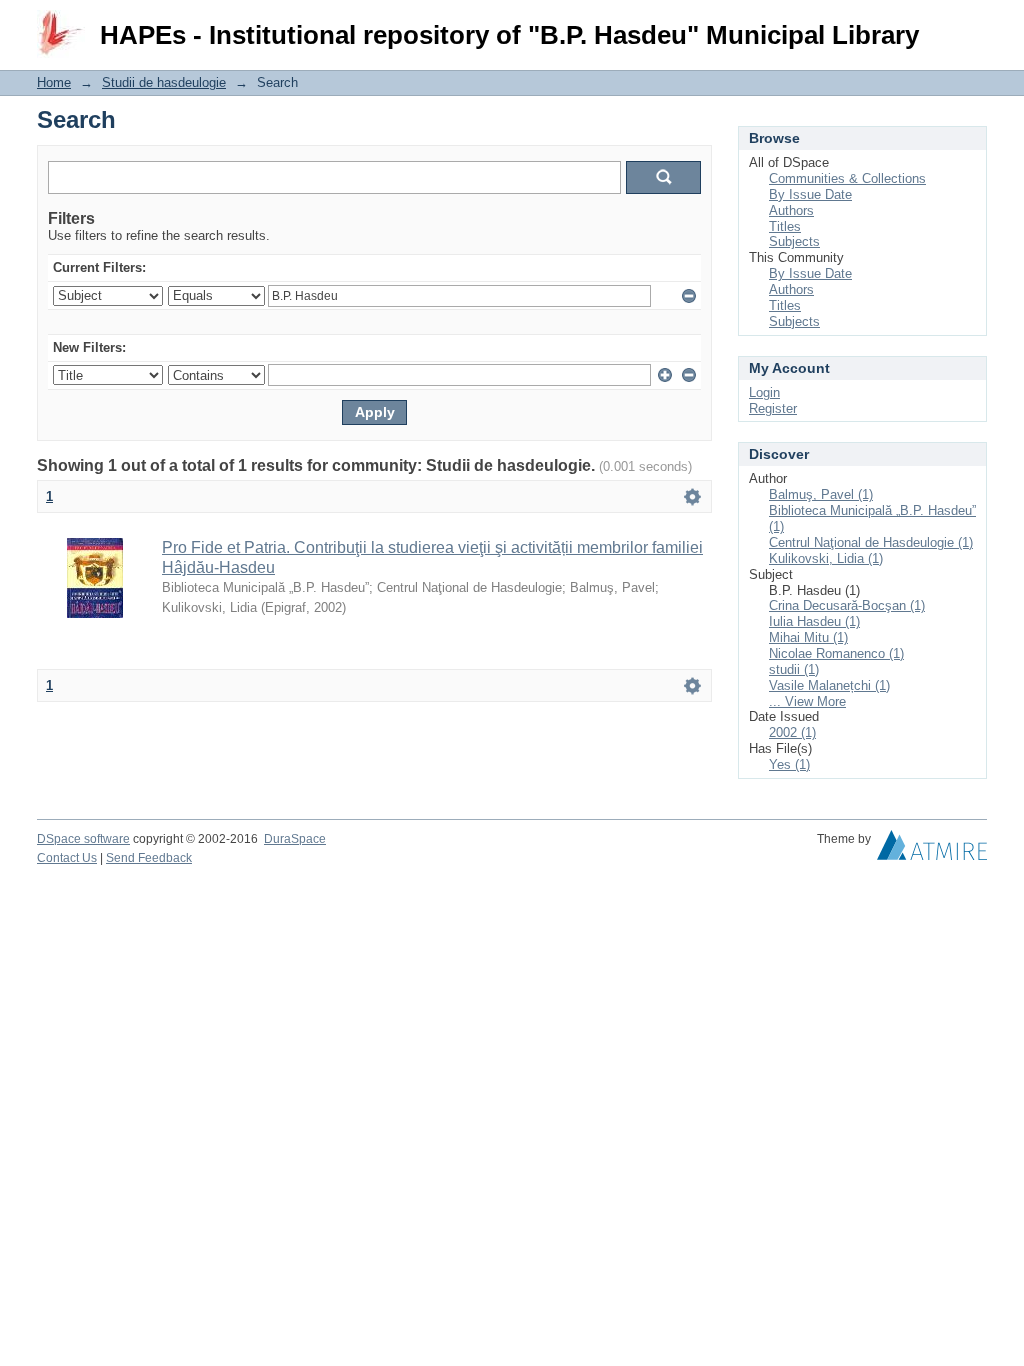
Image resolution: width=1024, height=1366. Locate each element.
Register (773, 408)
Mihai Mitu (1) (808, 637)
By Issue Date (810, 194)
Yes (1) (789, 764)
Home (54, 82)
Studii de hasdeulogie (164, 82)
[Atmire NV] (932, 850)
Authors (791, 210)
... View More (807, 701)
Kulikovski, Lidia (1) (826, 558)
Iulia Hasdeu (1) (814, 621)
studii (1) (794, 669)
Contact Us (67, 858)
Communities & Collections (847, 178)
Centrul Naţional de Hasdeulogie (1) (871, 542)
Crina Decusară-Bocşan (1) (847, 605)
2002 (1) (792, 732)
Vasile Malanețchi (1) (829, 685)
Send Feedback (149, 858)
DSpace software (83, 839)
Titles (785, 226)
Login (971, 24)
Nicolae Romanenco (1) (836, 653)
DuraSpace (295, 839)
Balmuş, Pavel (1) (821, 494)
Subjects (794, 241)
